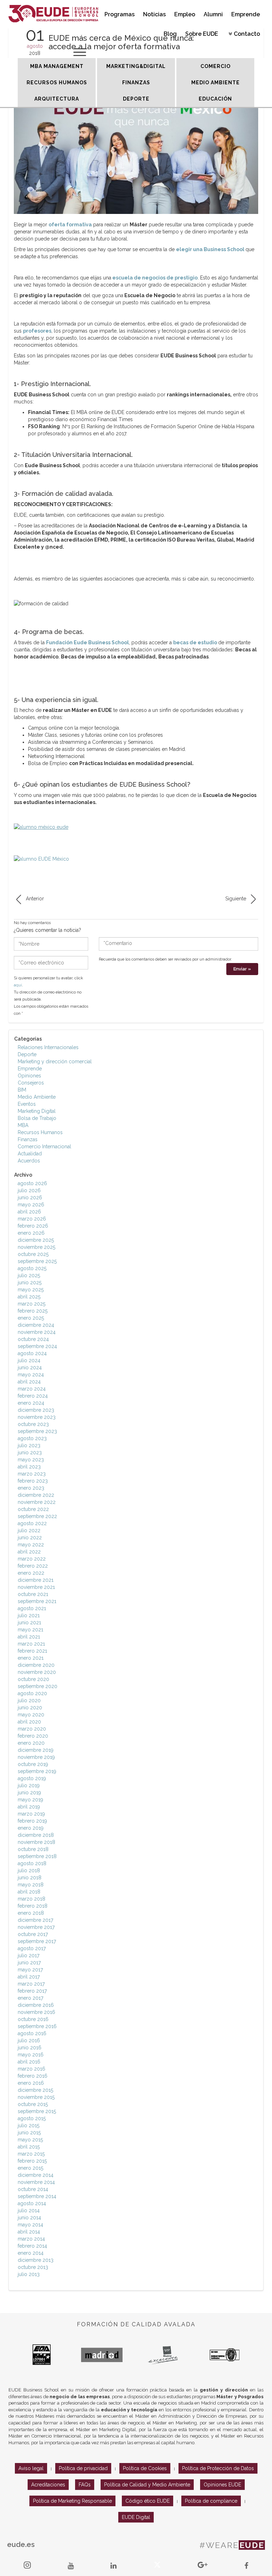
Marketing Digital (37, 1111)
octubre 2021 (33, 1594)
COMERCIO (216, 66)
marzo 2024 (32, 1389)
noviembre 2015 (36, 2097)
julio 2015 (29, 2125)
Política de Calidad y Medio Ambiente (147, 2485)
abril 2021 (29, 1637)
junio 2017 (29, 1963)
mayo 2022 (31, 1545)
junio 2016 (30, 2048)
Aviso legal (31, 2468)
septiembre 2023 (37, 1431)
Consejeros (31, 1083)
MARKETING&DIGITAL (136, 66)
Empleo (185, 14)
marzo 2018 (32, 1899)
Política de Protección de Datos (218, 2468)
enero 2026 (31, 1233)
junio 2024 (30, 1368)
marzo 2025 (32, 1304)
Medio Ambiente (37, 1097)
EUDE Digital (136, 2517)
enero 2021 (31, 1658)
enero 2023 (31, 1488)
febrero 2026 (33, 1226)
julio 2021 (29, 1615)
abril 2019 (29, 1807)
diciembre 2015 (35, 2090)
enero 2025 (31, 1318)
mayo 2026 (31, 1205)
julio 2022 (29, 1530)
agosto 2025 (32, 1268)
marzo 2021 (31, 1644)
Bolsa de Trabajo (37, 1118)
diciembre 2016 (36, 2005)
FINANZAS (136, 83)
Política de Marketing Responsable (72, 2501)
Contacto (247, 34)
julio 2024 (29, 1360)
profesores (37, 331)
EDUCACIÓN (215, 99)
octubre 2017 (33, 1934)
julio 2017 (29, 1955)
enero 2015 (30, 2168)
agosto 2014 (32, 2203)
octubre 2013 (33, 2267)
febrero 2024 (33, 1396)
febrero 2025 (33, 1311)
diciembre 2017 (35, 1920)
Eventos (27, 1104)
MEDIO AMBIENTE (216, 83)
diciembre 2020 (36, 1665)
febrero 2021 (32, 1651)
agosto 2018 (32, 1863)
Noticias (154, 14)
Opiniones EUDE (222, 2485)
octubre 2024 (33, 1339)
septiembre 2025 (37, 1261)
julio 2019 (29, 1785)
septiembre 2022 (37, 1516)
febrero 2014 (32, 2246)
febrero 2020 (33, 1736)
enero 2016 (31, 2083)
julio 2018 (29, 1870)
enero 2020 (31, 1743)
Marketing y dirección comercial (55, 1061)
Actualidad (30, 1154)
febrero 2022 (33, 1566)
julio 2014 (29, 2210)
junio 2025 (30, 1283)
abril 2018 (29, 1892)
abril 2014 (29, 2232)
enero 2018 (31, 1913)
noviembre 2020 (37, 1672)
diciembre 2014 (36, 2175)
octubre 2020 (33, 1679)
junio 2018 (30, 1878)
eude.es (21, 2544)
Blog (170, 34)
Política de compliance (211, 2501)
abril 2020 (29, 1722)
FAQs (85, 2485)
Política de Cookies (145, 2468)
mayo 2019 (30, 1800)
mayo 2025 (31, 1290)
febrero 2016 (33, 2076)
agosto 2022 (32, 1523)
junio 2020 (30, 1708)
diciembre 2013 (36, 2260)
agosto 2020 (32, 1693)
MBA (23, 1125)
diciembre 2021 (36, 1580)
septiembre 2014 (37, 2196)
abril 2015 (29, 2147)
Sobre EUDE (202, 34)
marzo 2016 (32, 2069)
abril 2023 (29, 1467)
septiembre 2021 (37, 1601)
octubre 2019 (33, 1764)
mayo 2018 (31, 1885)
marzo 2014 (31, 2239)
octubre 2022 (33, 1509)
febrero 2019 (32, 1821)
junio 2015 (29, 2133)
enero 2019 (31, 1828)
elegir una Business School (210, 249)
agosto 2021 (32, 1608)
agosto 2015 (32, 2118)
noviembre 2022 (37, 1502)
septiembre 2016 (37, 2026)
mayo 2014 (30, 2225)
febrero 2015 (32, 2161)
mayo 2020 (31, 1715)
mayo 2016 (31, 2055)
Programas (120, 14)
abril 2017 (29, 1977)
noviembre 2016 (36, 2012)
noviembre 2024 (37, 1332)
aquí (18, 985)
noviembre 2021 (36, 1587)
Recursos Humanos (40, 1132)
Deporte (27, 1054)
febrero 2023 (33, 1481)
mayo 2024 (31, 1375)
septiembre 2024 (37, 1346)
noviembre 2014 (36, 2182)
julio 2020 (29, 1700)
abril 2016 (29, 2062)
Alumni (213, 14)
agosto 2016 (32, 2033)
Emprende (246, 14)
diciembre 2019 (36, 1750)
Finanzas (28, 1139)
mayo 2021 (30, 1630)
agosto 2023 (32, 1438)
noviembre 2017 (36, 1927)
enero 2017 (30, 1998)
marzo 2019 (31, 1814)
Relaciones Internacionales (48, 1047)
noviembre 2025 (36, 1247)
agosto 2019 (32, 1778)
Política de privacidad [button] (83, 2468)
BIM (22, 1090)
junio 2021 (29, 1623)
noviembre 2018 (36, 1842)
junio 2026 (30, 1198)
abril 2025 (29, 1297)
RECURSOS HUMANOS (57, 83)
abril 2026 (29, 1212)
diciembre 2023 (36, 1410)
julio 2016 (29, 2040)
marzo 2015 (31, 2154)
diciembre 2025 (36, 1240)
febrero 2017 (32, 1991)
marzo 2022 (32, 1559)
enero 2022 (31, 1573)
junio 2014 (29, 2218)
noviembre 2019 (36, 1757)
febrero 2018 (33, 1906)
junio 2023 (30, 1453)
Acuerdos (29, 1161)
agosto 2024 (32, 1353)
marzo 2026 (32, 1219)
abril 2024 (29, 1382)
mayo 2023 (31, 1460)
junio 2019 (29, 1793)
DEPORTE (136, 99)
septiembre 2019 (37, 1771)
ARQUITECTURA (57, 99)
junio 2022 (30, 1538)
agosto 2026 (32, 1183)
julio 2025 (29, 1275)
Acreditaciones (48, 2485)
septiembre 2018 (37, 1856)
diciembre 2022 (36, 1495)
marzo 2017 (31, 1984)
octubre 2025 (33, 1254)
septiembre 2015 (37, 2111)
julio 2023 (29, 1445)
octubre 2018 (33, 1849)
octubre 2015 (33, 2104)
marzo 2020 (32, 1729)
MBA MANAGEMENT (57, 66)
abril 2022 (29, 1552)
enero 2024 (31, 1403)
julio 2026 (29, 1190)
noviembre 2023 (37, 1417)
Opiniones (29, 1076)
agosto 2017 (32, 1948)
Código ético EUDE (148, 2501)
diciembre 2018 (36, 1835)
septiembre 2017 (37, 1941)
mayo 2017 (30, 1970)
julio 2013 (29, 2274)
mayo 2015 (30, 2140)
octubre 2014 (33, 2189)
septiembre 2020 (38, 1686)
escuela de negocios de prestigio (155, 278)
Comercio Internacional (44, 1147)
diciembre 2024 (36, 1325)
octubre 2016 (33, 2019)
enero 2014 (31, 2253)
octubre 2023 (33, 1424)
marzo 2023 (32, 1474)
